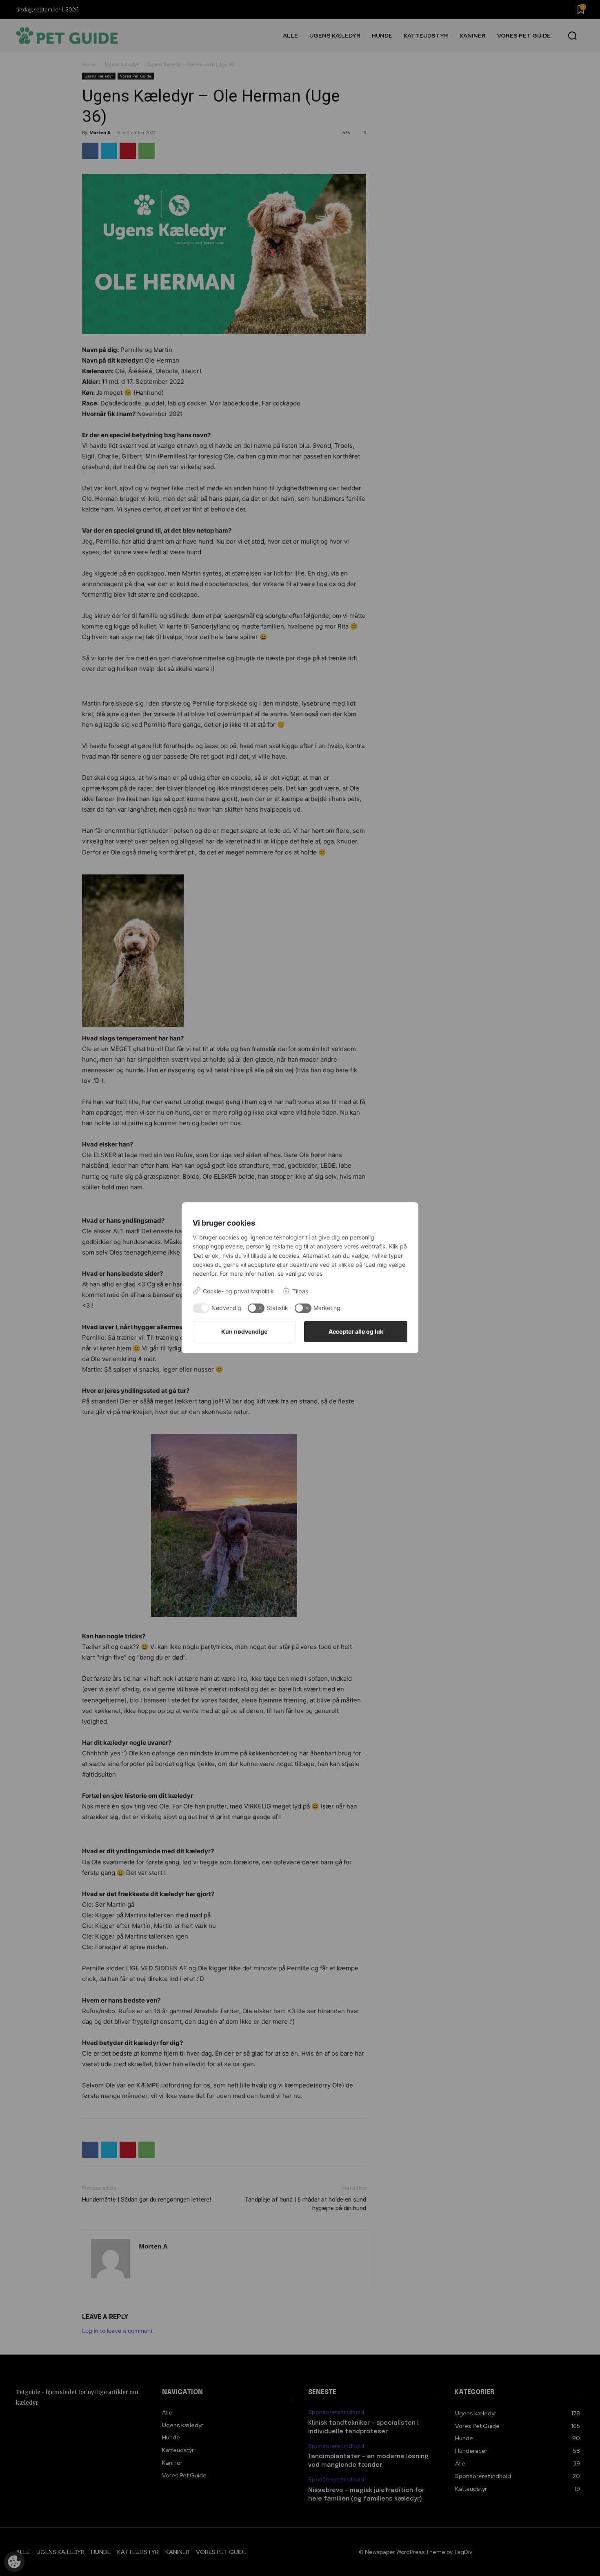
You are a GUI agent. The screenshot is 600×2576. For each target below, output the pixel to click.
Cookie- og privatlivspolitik (238, 1291)
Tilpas (300, 1291)
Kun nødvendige (244, 1331)
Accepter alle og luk (356, 1331)
